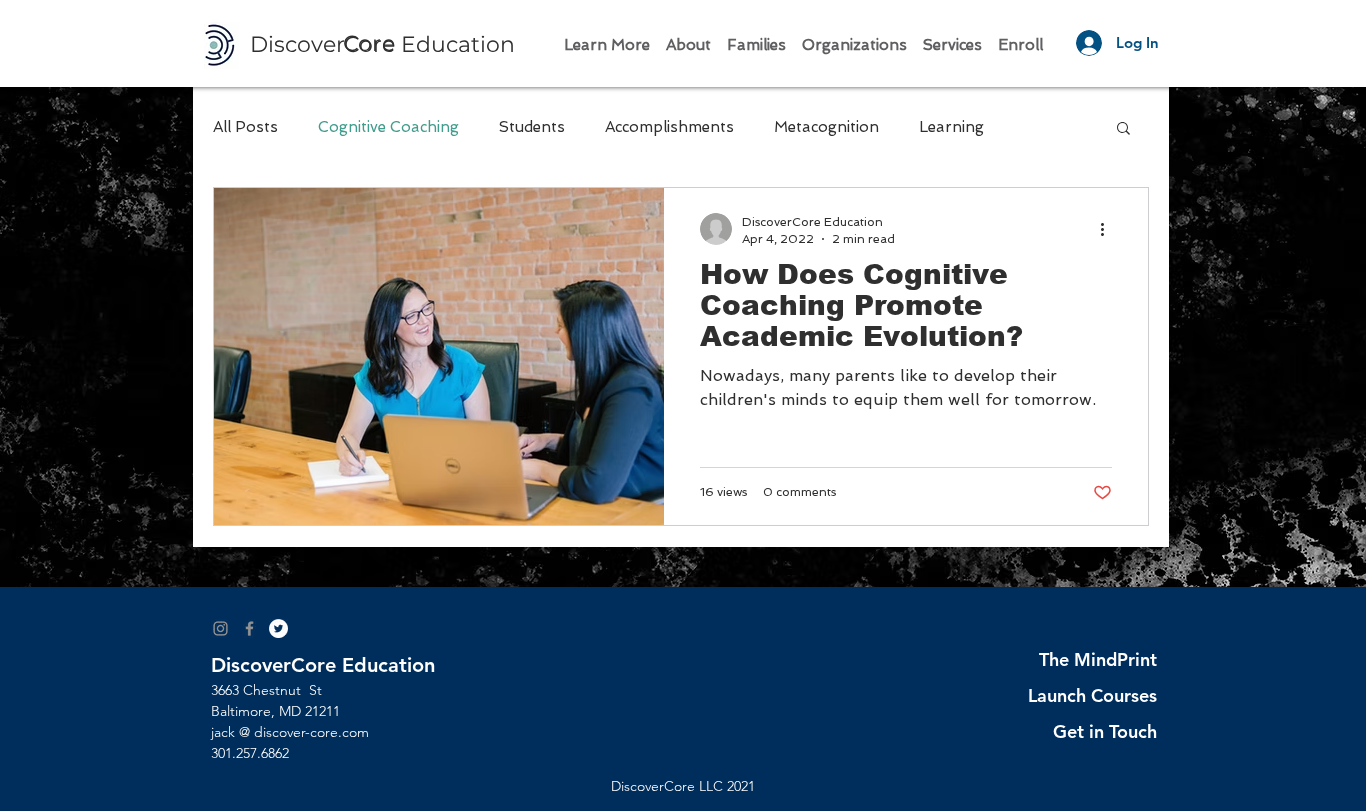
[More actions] (1109, 229)
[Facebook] (249, 628)
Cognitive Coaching (388, 127)
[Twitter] (278, 628)
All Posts (245, 127)
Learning (951, 127)
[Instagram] (220, 628)
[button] (607, 36)
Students (532, 127)
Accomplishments (669, 127)
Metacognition (826, 127)
